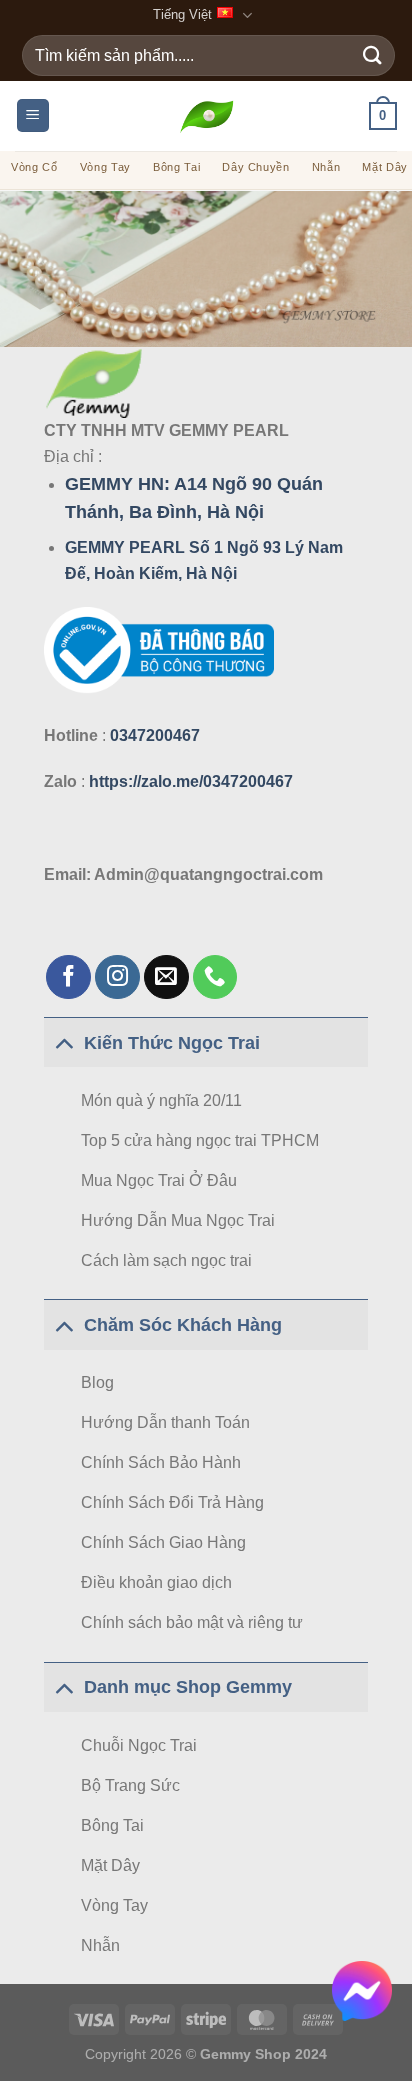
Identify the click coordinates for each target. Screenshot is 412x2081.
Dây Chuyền (256, 167)
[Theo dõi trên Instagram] (117, 977)
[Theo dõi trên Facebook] (68, 977)
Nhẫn (326, 167)
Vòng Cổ (34, 167)
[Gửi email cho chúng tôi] (166, 977)
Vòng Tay (105, 167)
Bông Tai (176, 167)
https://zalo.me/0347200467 (191, 781)
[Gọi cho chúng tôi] (215, 977)
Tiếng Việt (182, 14)
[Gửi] (373, 55)
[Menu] (33, 115)
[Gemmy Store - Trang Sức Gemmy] (206, 115)
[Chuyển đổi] (63, 1042)
